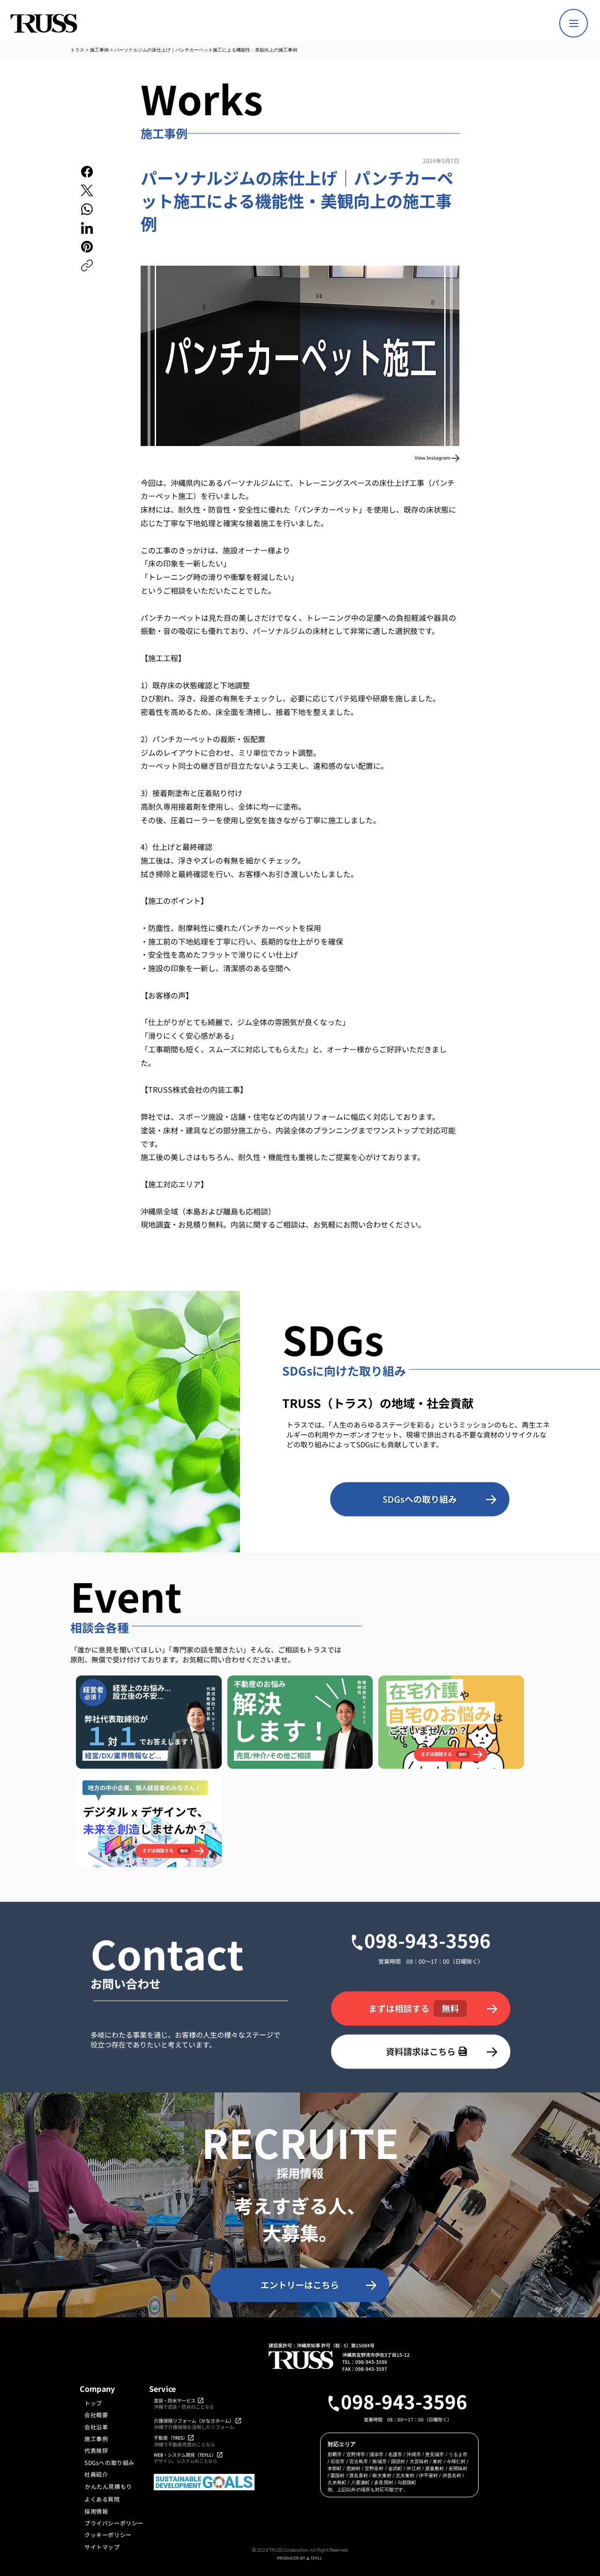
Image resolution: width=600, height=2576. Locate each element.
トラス (77, 50)
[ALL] (574, 23)
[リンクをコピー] (87, 265)
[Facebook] (87, 172)
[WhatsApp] (87, 209)
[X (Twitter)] (87, 190)
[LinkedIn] (87, 228)
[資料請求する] (421, 2051)
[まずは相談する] (421, 2008)
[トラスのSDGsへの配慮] (420, 1499)
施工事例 (99, 50)
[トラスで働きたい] (300, 2285)
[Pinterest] (87, 247)
